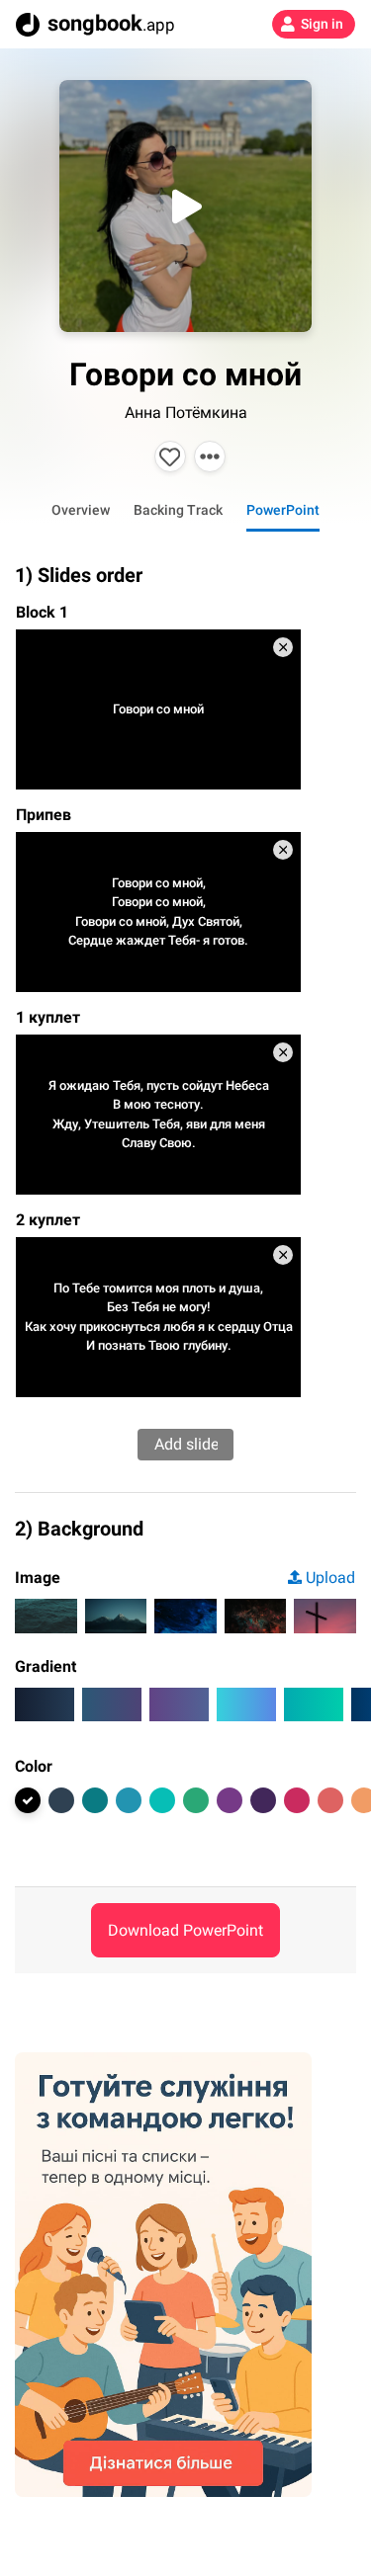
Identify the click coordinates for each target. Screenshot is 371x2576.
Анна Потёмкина (186, 413)
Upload (330, 1578)
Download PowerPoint (185, 1930)
